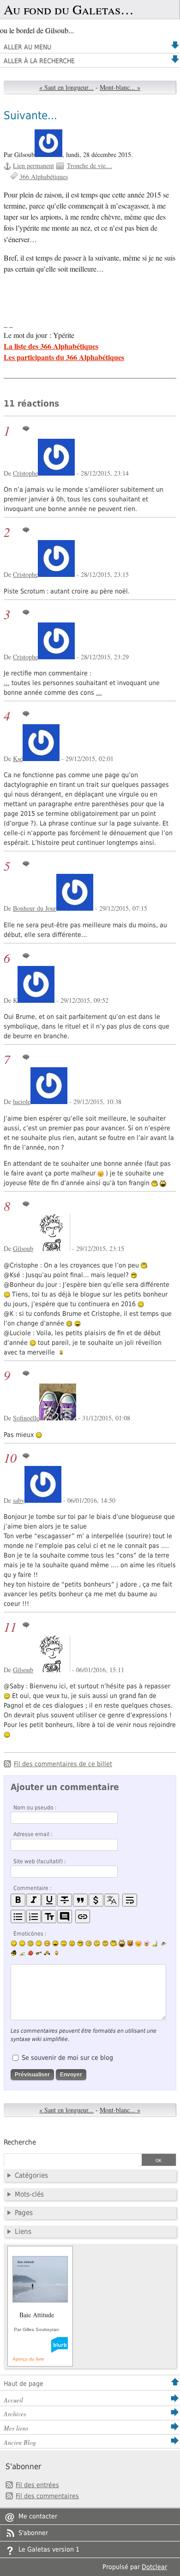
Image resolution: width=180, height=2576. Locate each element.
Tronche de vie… (90, 166)
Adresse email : (33, 1834)
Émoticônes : (30, 1934)
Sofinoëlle (26, 1418)
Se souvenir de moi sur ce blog (67, 2058)
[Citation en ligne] (80, 1900)
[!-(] (130, 1943)
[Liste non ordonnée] (18, 1916)
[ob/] (163, 1943)
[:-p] (138, 1943)
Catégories (31, 2175)
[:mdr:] (122, 1943)
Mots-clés (29, 2194)
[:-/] (30, 1943)
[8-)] (80, 1943)
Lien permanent (33, 166)
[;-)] (22, 1943)
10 (10, 1458)
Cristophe (25, 473)
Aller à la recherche (39, 61)
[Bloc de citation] (65, 1916)
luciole (22, 1102)
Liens (23, 2232)
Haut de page (24, 2384)
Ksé (18, 759)
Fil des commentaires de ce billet (63, 1764)
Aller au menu (27, 47)
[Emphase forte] (18, 1900)
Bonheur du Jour (35, 908)
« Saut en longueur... (66, 87)
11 (10, 1627)
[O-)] (105, 1943)
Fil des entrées (37, 2485)
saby (19, 1500)
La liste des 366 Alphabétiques (51, 346)
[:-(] (64, 1943)
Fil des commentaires (47, 2496)
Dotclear (154, 2567)
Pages (24, 2213)
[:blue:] (14, 1953)
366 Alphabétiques (44, 177)
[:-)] (14, 1943)
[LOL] (47, 1943)
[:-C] (72, 1943)
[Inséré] (49, 1900)
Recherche (20, 2142)
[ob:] (155, 1943)
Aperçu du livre (28, 2359)
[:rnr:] (39, 1953)
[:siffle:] (114, 1943)
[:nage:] (22, 1953)
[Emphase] (34, 1900)
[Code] (96, 1900)
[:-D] (55, 1943)
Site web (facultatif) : (40, 1861)
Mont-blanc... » (120, 87)
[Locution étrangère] (112, 1900)
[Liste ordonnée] (34, 1916)
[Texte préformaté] (49, 1916)
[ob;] (147, 1943)
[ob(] (30, 1953)
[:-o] (89, 1943)
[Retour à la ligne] (130, 1900)
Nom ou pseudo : (35, 1808)
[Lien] (83, 1916)
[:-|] (39, 1943)
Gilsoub (23, 1248)
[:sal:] (47, 1953)
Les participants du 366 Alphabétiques (64, 357)
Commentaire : (33, 1888)
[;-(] (97, 1943)
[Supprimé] (65, 1900)
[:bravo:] (55, 1953)
